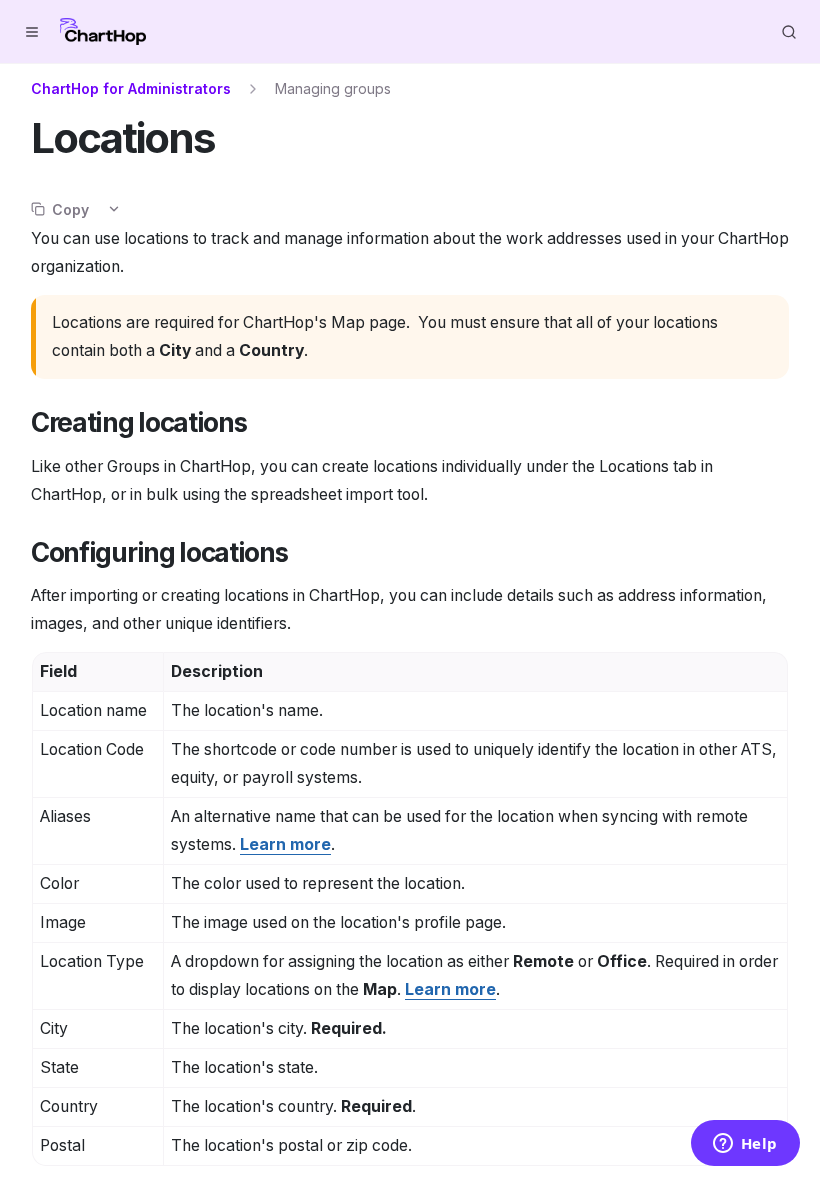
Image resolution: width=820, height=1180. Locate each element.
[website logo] (103, 32)
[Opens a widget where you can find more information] (745, 1145)
